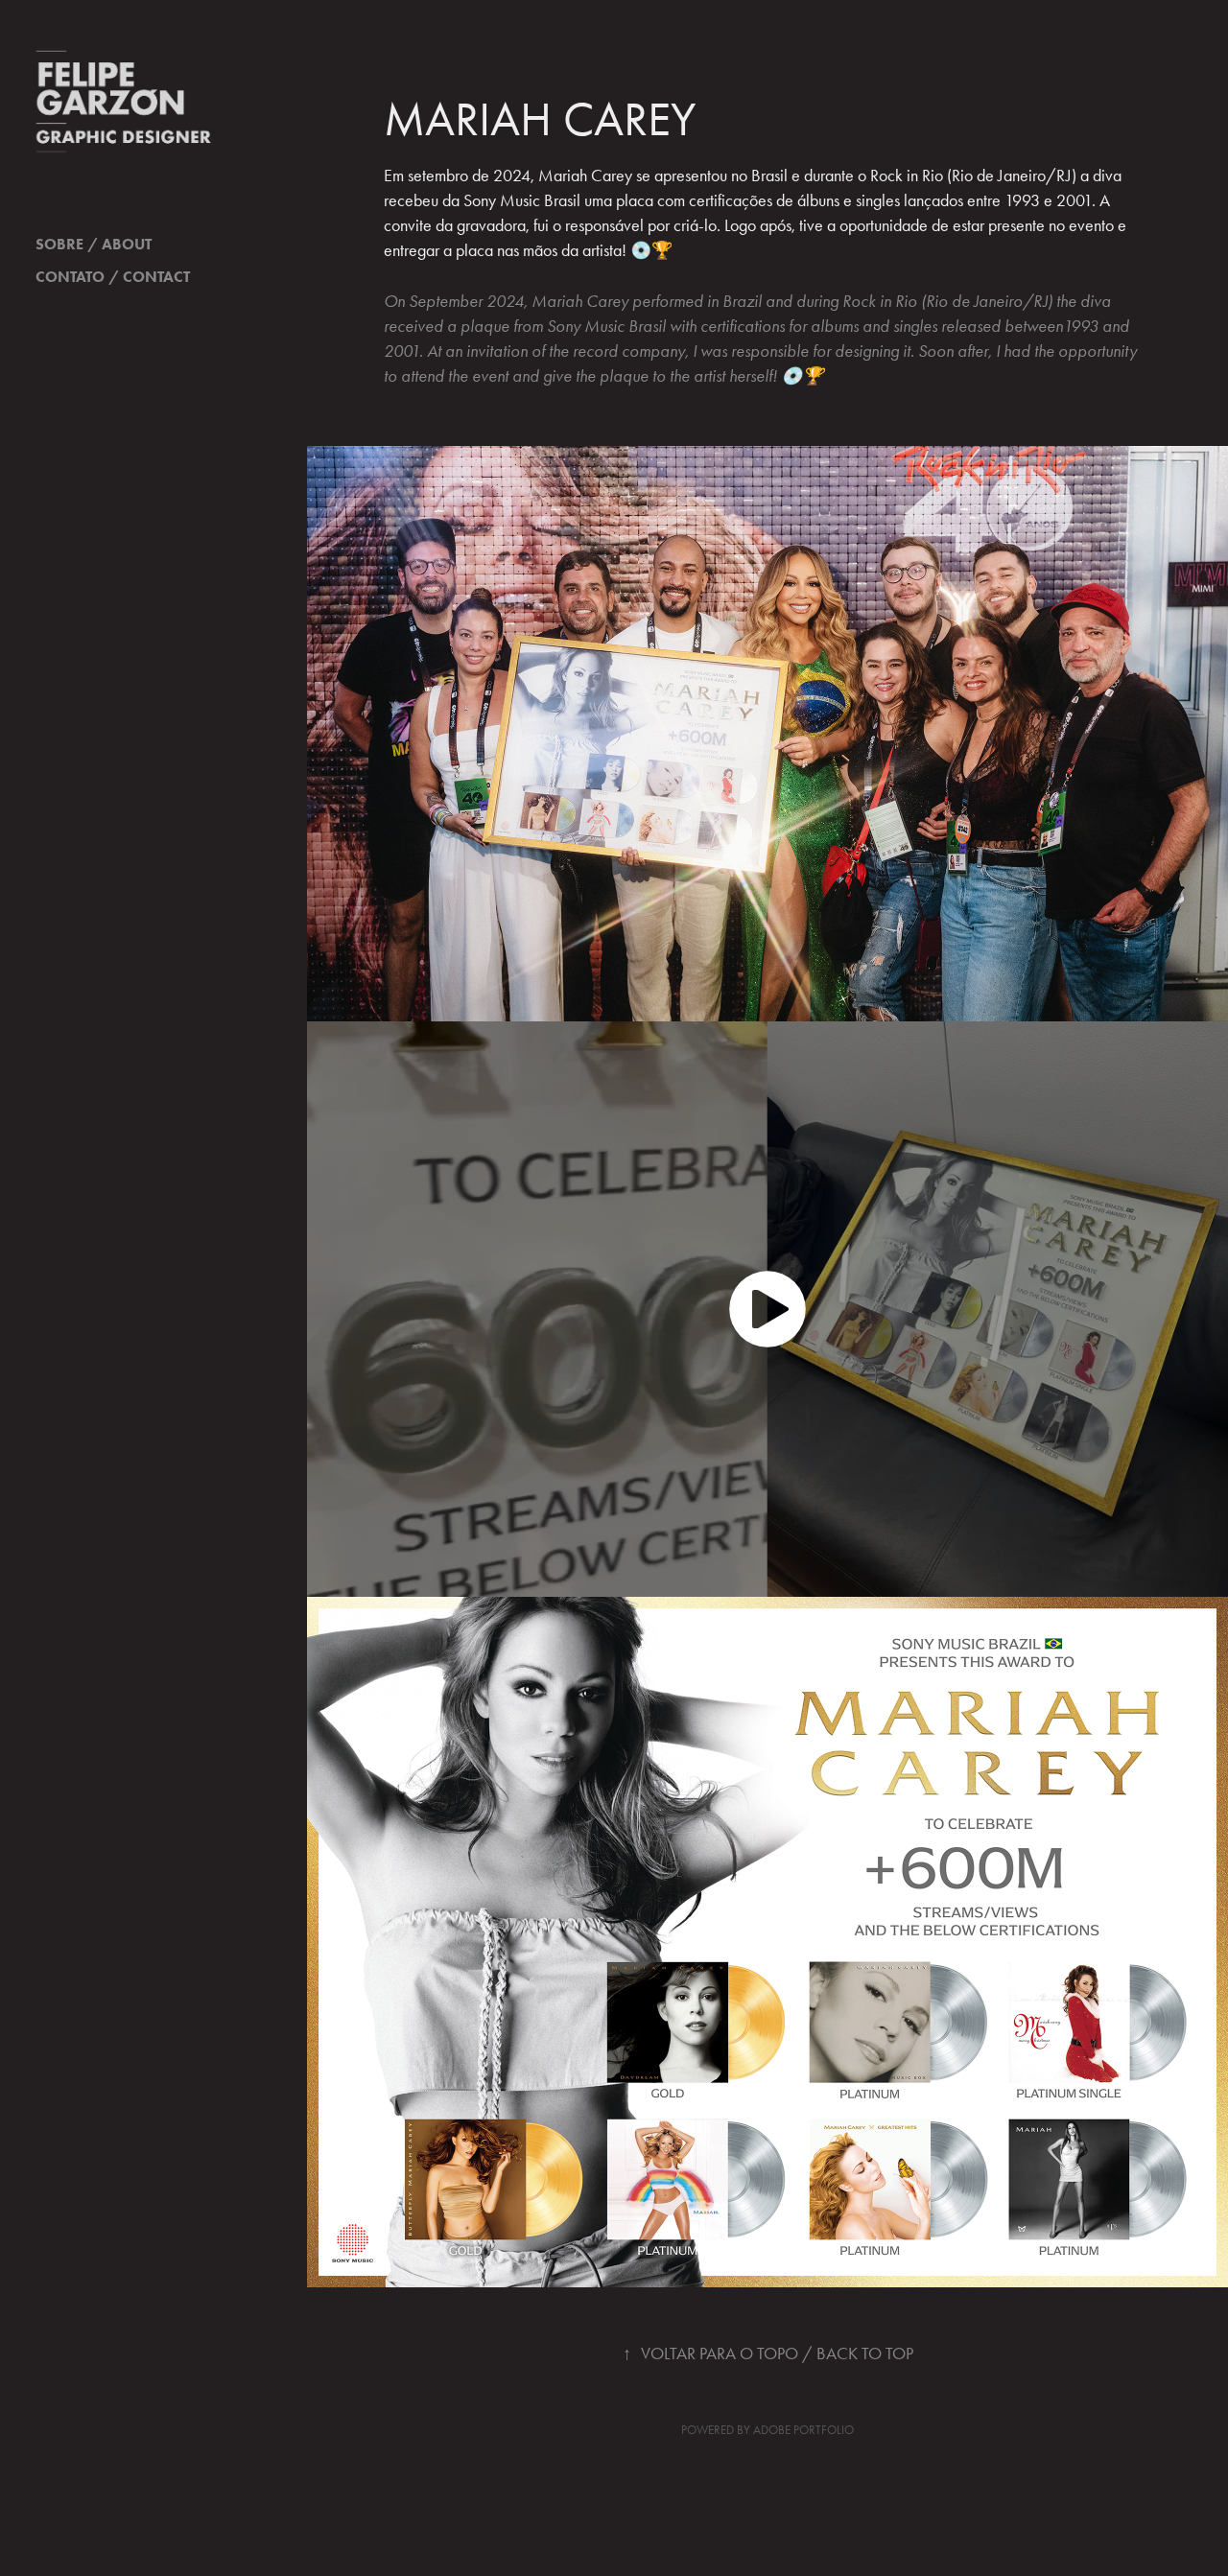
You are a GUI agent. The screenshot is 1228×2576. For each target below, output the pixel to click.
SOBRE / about (94, 244)
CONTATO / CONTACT (113, 277)
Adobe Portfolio (803, 2430)
